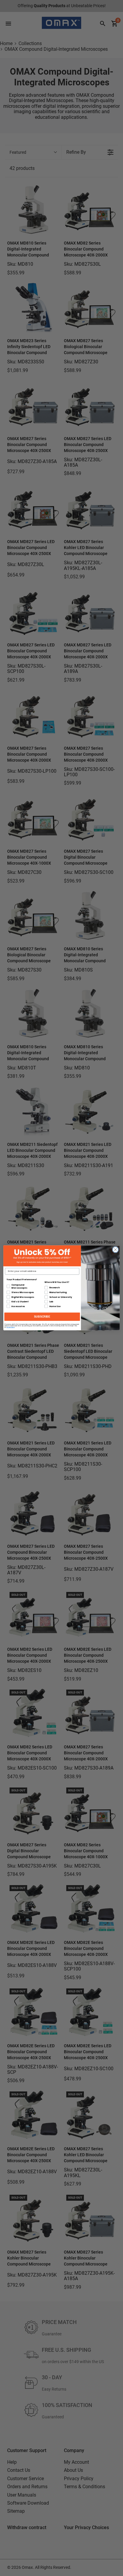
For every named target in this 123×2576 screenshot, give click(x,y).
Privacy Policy (11, 1327)
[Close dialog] (115, 1250)
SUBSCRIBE (42, 1317)
